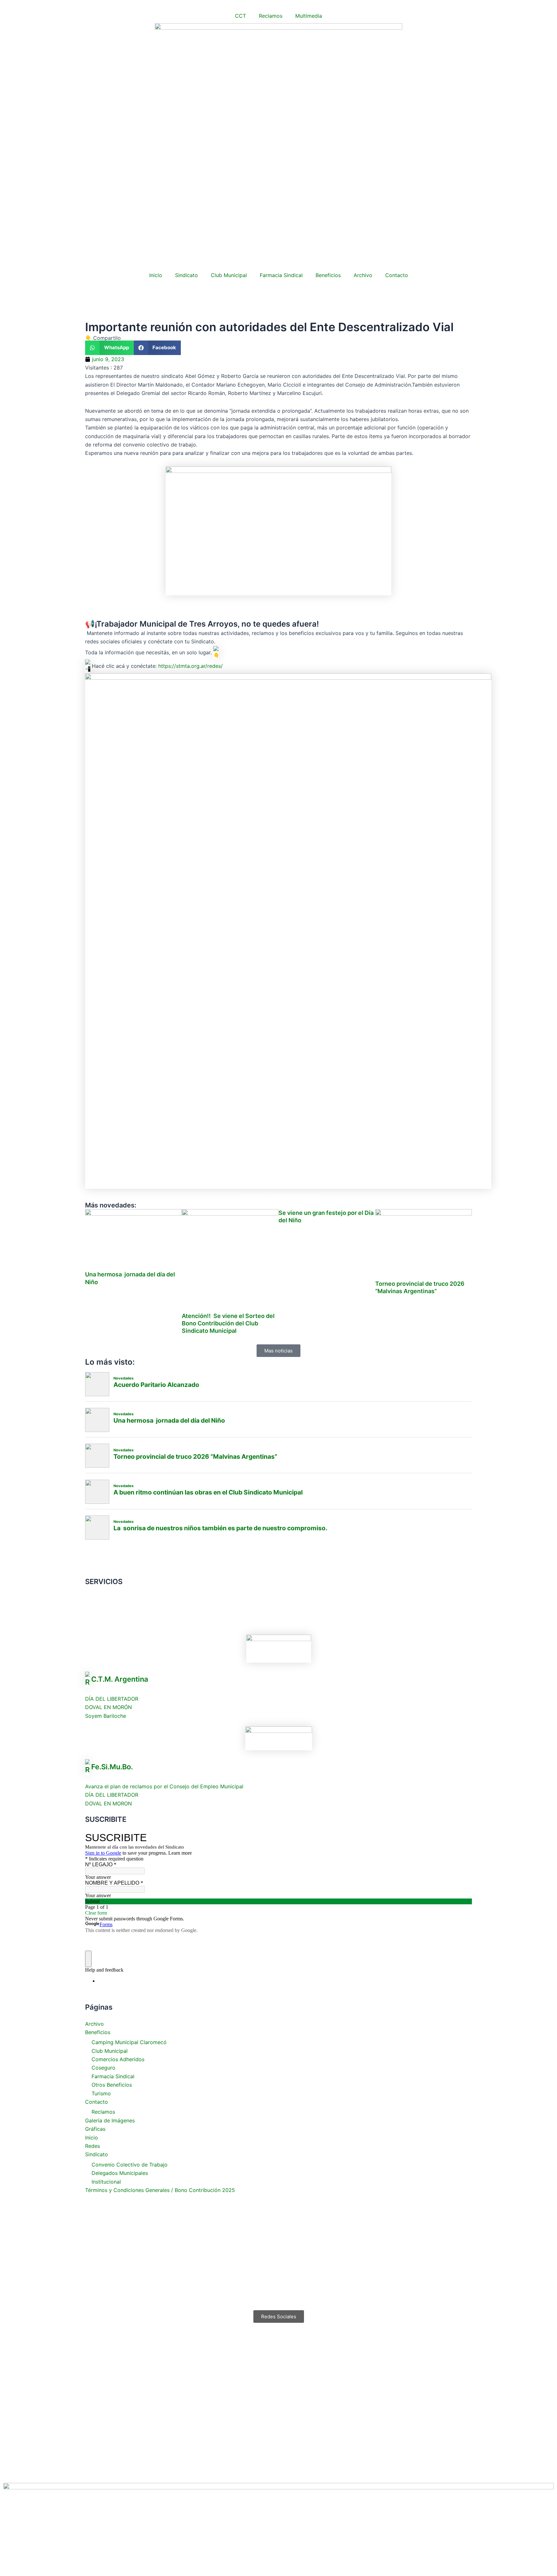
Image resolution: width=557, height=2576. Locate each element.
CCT (240, 16)
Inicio (156, 275)
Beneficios (328, 275)
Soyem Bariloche (106, 1716)
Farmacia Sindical (281, 275)
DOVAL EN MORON (108, 1803)
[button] (109, 348)
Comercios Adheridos (118, 2059)
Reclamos (271, 16)
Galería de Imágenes (110, 2120)
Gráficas (95, 2129)
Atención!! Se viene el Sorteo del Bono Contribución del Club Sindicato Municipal (228, 1323)
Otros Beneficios (112, 2085)
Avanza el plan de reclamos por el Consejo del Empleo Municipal (164, 1786)
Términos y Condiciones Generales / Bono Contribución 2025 (160, 2190)
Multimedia (309, 16)
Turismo (101, 2093)
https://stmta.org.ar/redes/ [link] (191, 666)
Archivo (363, 275)
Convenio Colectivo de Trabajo (130, 2165)
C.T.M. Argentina (120, 1679)
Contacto (397, 275)
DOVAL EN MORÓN (108, 1707)
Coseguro (103, 2068)
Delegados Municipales (120, 2173)
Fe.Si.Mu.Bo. (112, 1766)
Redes (93, 2146)
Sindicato (186, 275)
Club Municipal (229, 275)
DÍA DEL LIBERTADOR (112, 1699)
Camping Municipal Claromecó (129, 2042)
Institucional (106, 2182)
